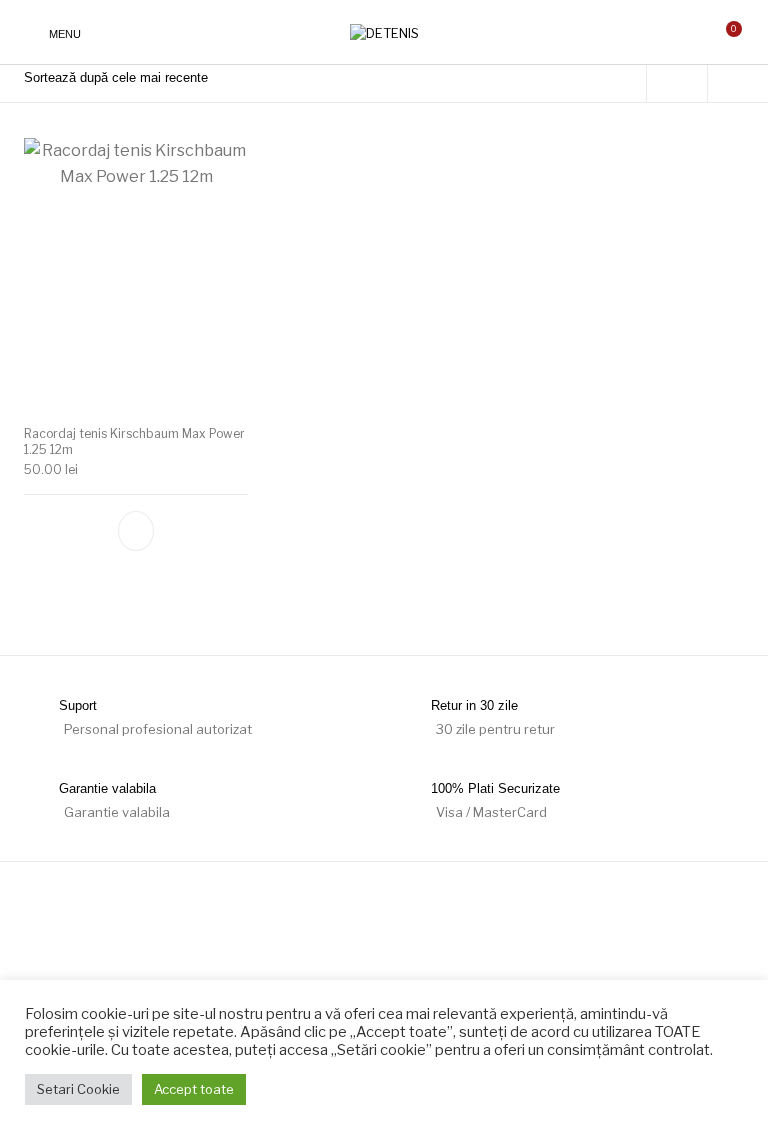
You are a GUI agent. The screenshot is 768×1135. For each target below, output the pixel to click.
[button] (136, 531)
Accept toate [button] (194, 1089)
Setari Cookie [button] (78, 1089)
